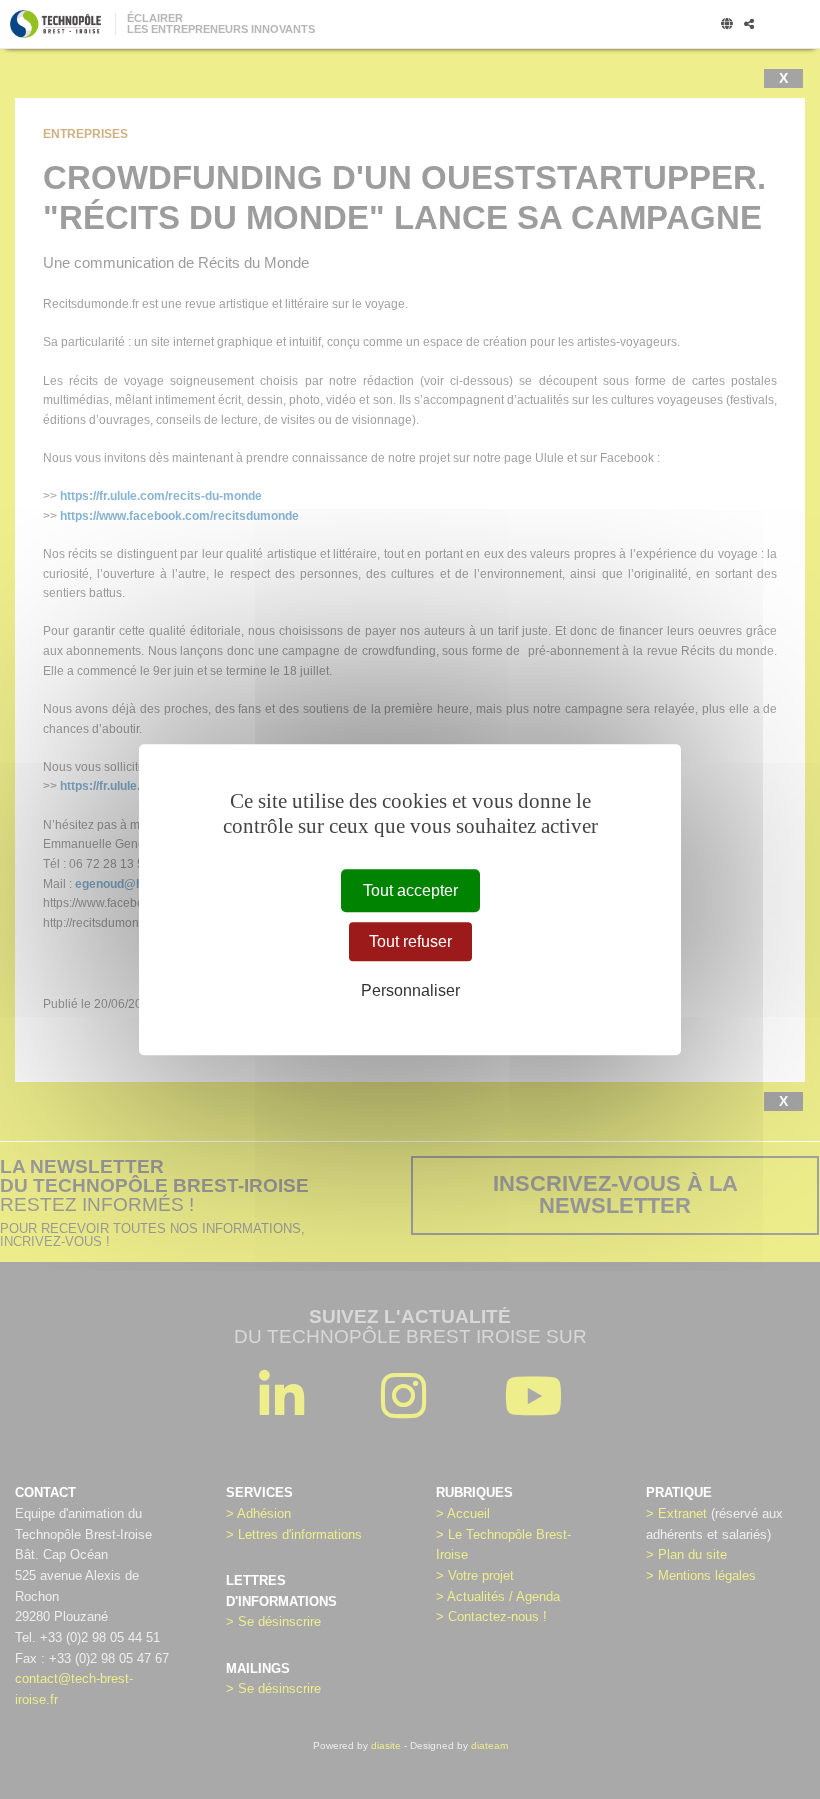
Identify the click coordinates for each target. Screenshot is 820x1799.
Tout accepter (410, 890)
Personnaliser (410, 990)
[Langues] (727, 24)
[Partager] (749, 24)
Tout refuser (410, 941)
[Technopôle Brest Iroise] (55, 24)
